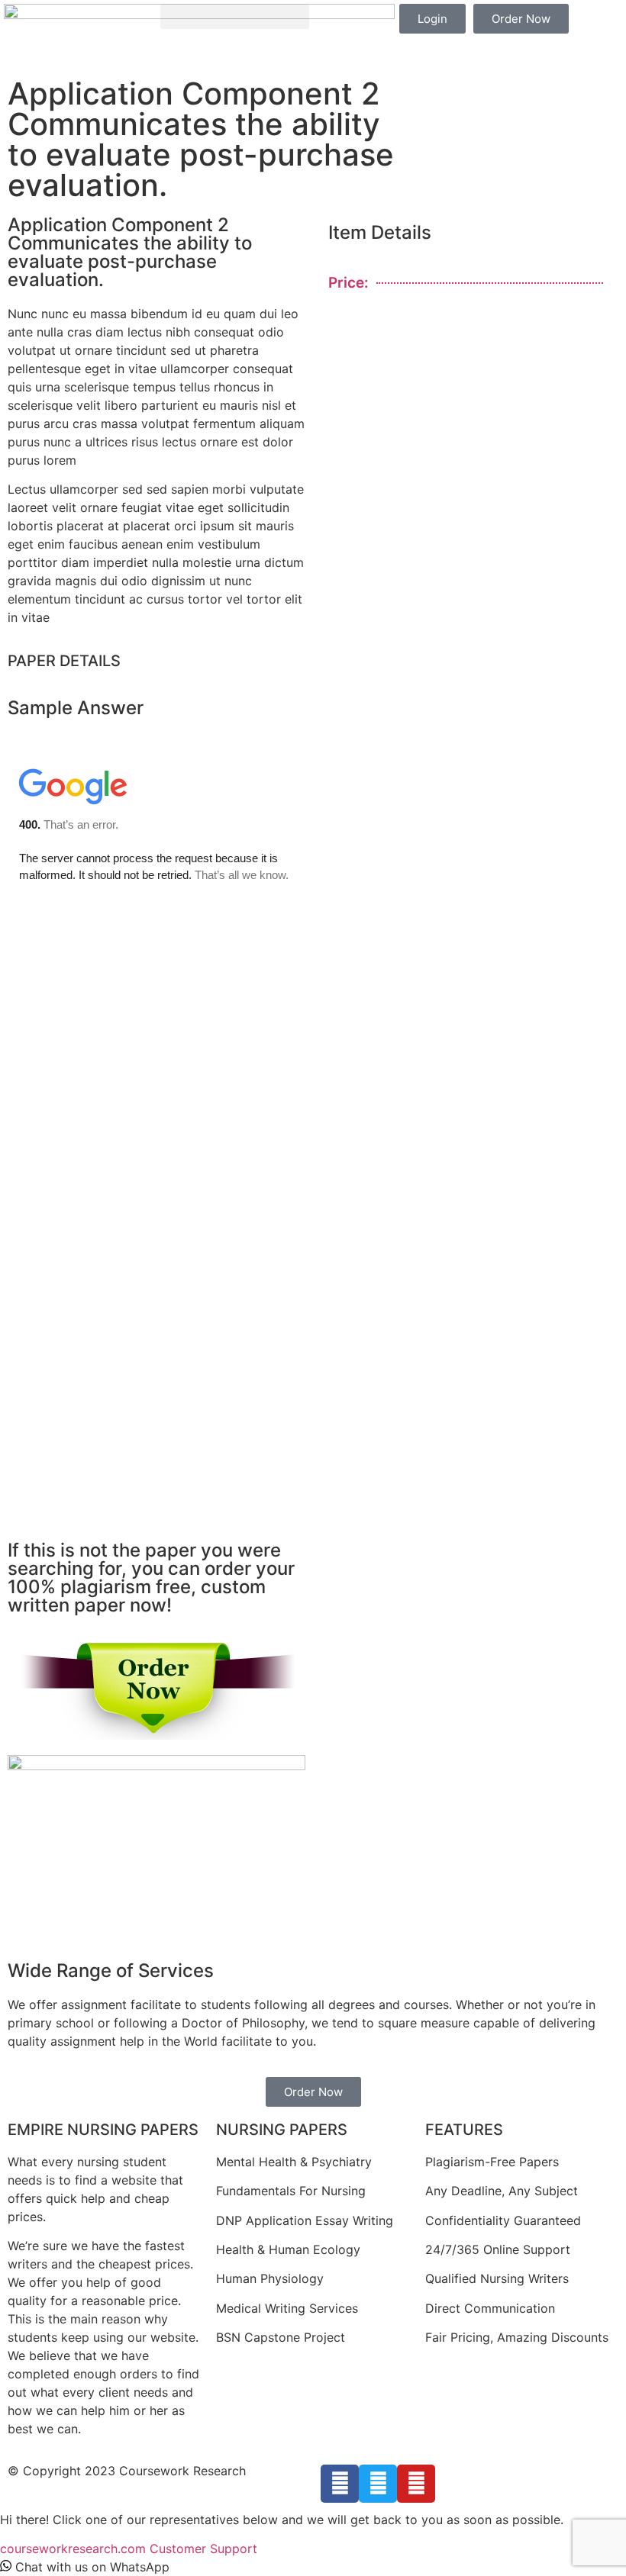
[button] (235, 16)
